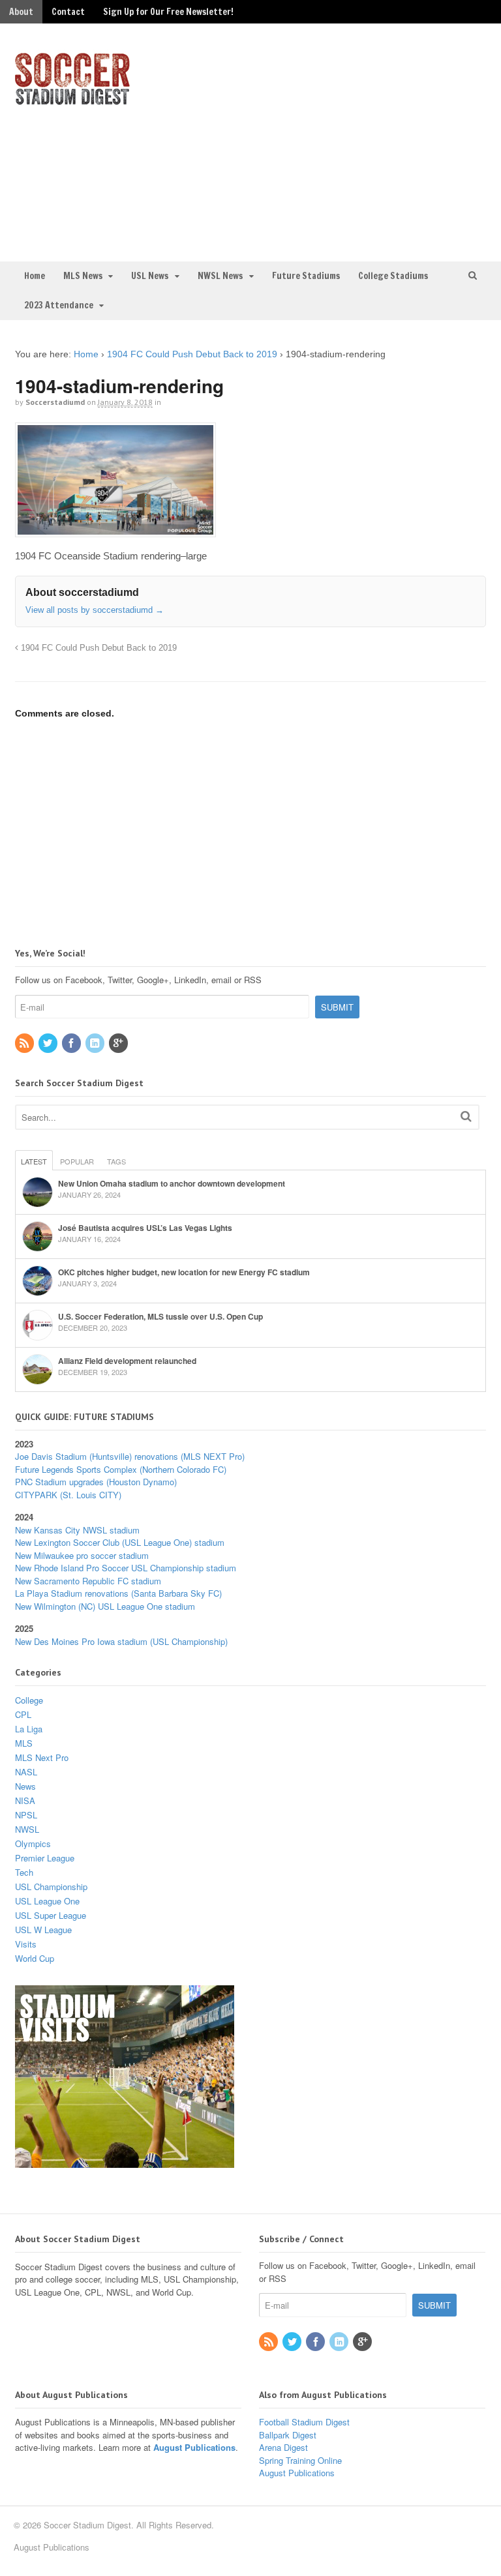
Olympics (33, 1843)
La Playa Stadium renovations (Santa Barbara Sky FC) (118, 1593)
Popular (77, 1161)
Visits (26, 1944)
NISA (25, 1800)
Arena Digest (283, 2447)
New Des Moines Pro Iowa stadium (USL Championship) (121, 1641)
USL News (150, 276)
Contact (68, 12)
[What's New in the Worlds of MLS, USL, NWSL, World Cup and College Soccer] (72, 101)
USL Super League (51, 1915)
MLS (24, 1743)
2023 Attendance (59, 305)
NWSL (27, 1829)
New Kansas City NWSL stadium (77, 1530)
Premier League (45, 1858)
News (25, 1786)
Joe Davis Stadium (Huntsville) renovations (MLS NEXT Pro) (130, 1456)
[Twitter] (49, 1044)
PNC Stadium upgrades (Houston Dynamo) (96, 1482)
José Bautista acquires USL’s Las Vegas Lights (145, 1228)
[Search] (466, 1116)
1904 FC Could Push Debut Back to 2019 (192, 354)
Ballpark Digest (288, 2435)
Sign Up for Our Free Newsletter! (168, 12)
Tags (116, 1161)
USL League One (47, 1901)
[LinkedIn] (96, 1044)
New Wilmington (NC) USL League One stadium (105, 1606)
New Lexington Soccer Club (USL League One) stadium (120, 1542)
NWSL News (220, 276)
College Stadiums (393, 276)
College (29, 1700)
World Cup (35, 1958)
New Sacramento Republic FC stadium (88, 1581)
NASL (26, 1772)
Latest (34, 1161)
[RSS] (25, 1044)
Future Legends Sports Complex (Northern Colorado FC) (121, 1469)
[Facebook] (72, 1044)
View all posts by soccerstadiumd (95, 610)
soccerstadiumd (55, 402)
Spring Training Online (300, 2460)
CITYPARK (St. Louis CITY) (68, 1495)
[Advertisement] (378, 141)
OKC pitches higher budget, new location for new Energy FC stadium (184, 1272)
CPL (23, 1714)
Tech (24, 1872)
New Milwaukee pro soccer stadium (82, 1555)
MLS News (83, 276)
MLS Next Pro (42, 1757)
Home (35, 276)
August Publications (194, 2447)
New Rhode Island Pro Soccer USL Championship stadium (126, 1568)
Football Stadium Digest (304, 2422)
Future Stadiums (306, 276)
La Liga (29, 1729)
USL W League (43, 1930)
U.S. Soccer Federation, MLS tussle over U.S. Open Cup (160, 1316)
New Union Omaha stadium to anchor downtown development (172, 1183)
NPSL (26, 1815)
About (21, 12)
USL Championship (51, 1887)
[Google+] (119, 1044)
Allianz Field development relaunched (127, 1361)
